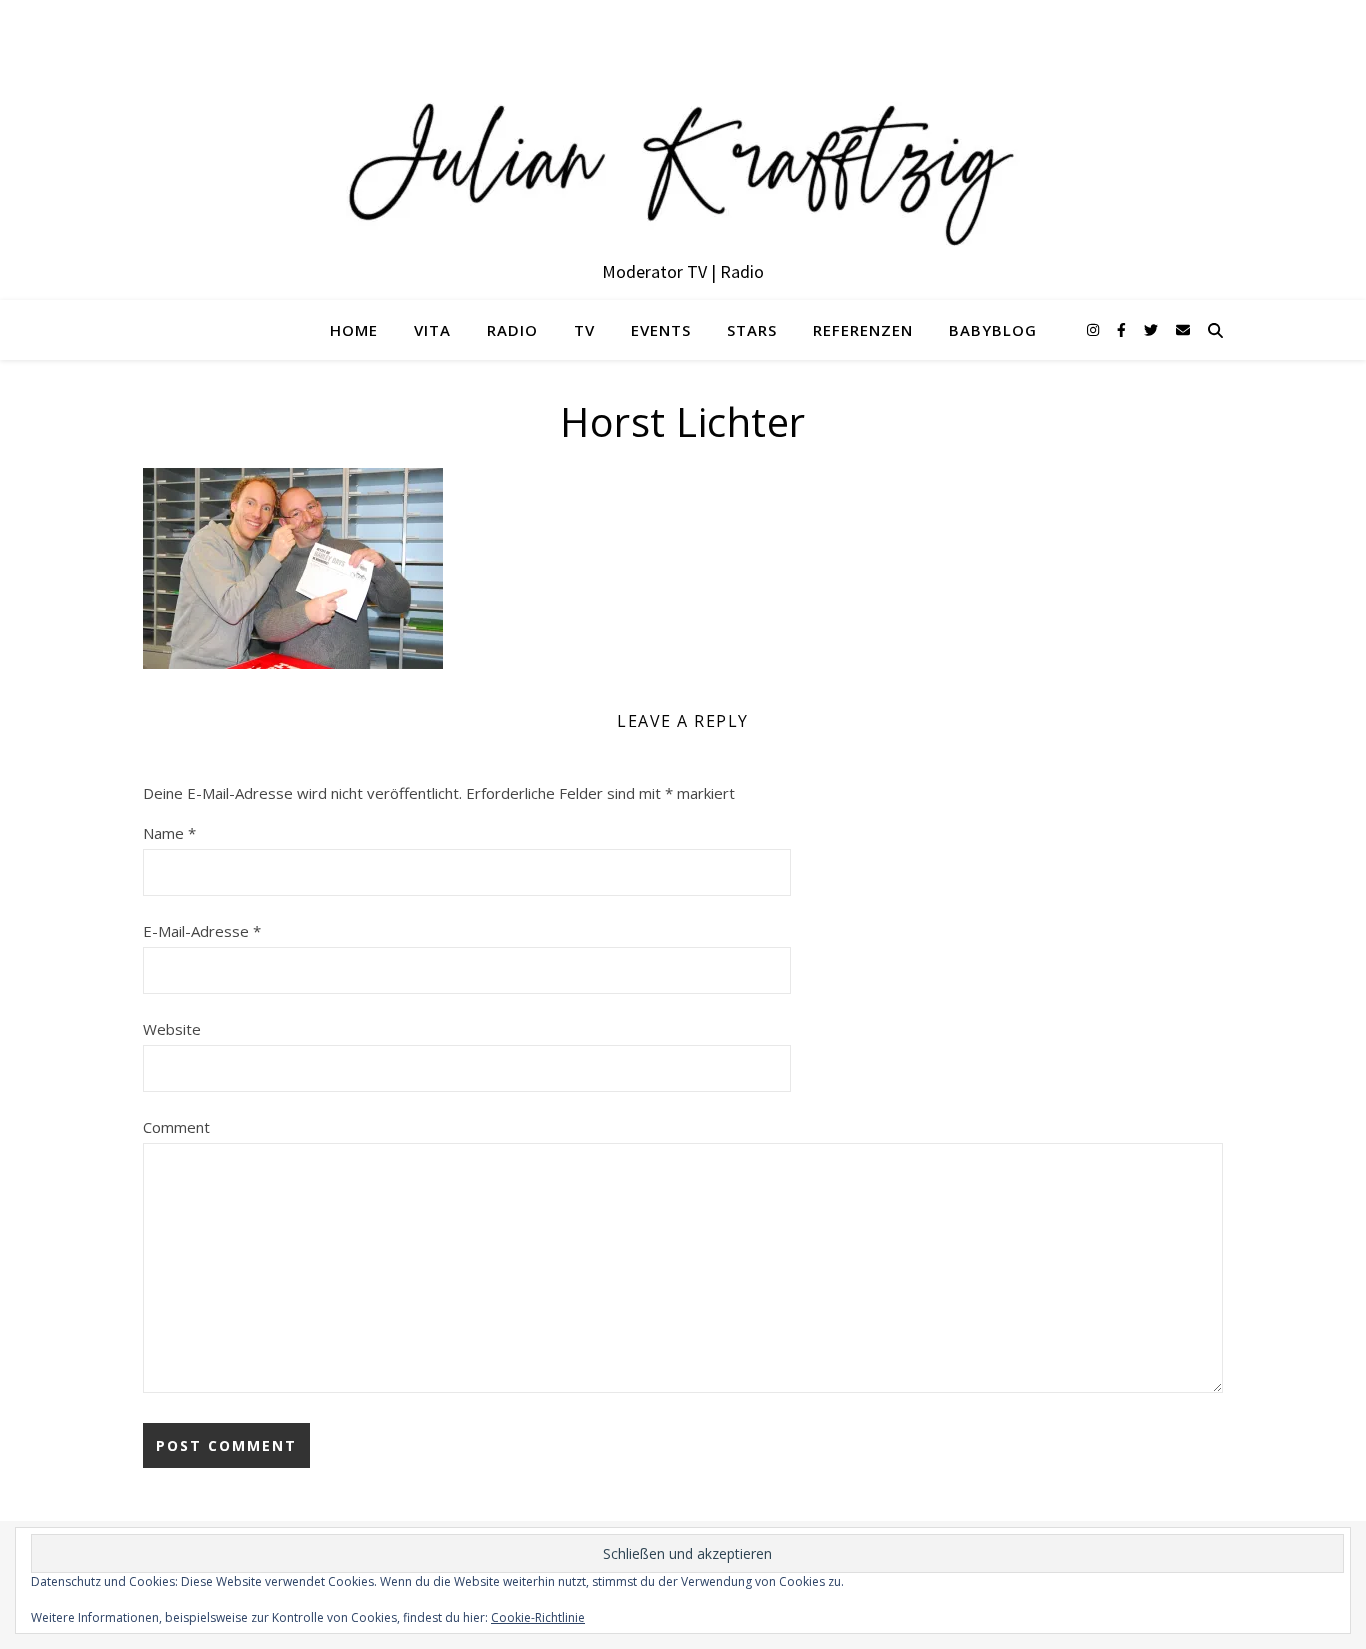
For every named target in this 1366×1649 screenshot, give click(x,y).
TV (584, 330)
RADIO (512, 330)
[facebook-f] (1123, 329)
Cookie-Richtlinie (538, 1617)
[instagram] (1095, 329)
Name (169, 833)
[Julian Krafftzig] (683, 150)
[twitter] (1153, 329)
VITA (432, 330)
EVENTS (661, 330)
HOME (354, 330)
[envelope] (1183, 329)
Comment (176, 1127)
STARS (752, 330)
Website (172, 1029)
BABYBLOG (993, 330)
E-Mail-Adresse (202, 931)
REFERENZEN (863, 330)
